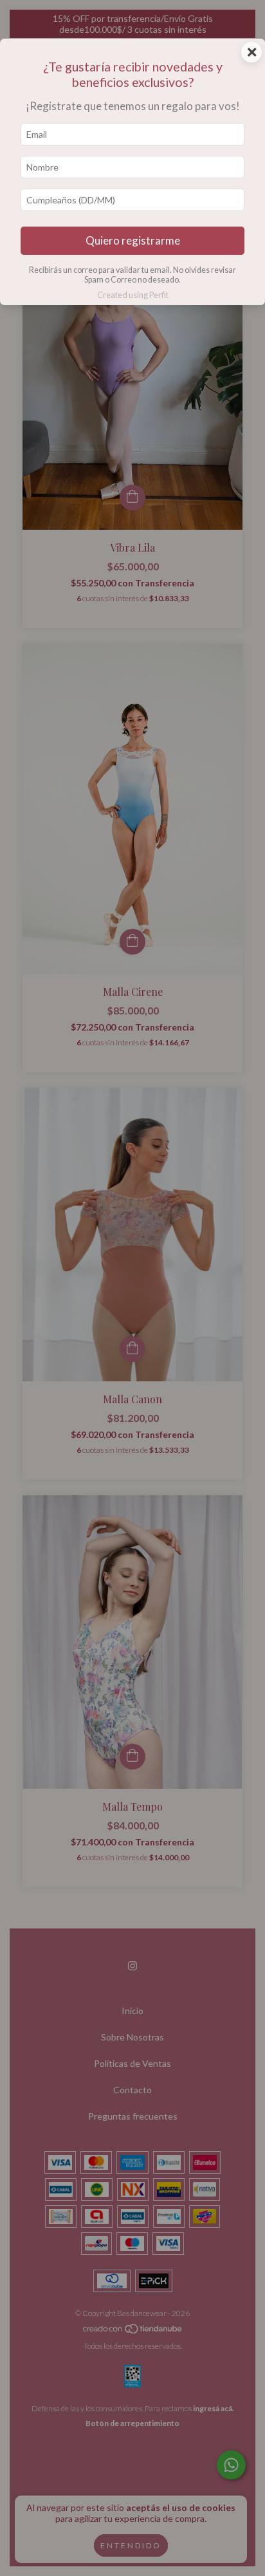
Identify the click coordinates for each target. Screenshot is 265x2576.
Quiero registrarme (133, 240)
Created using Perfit (133, 295)
